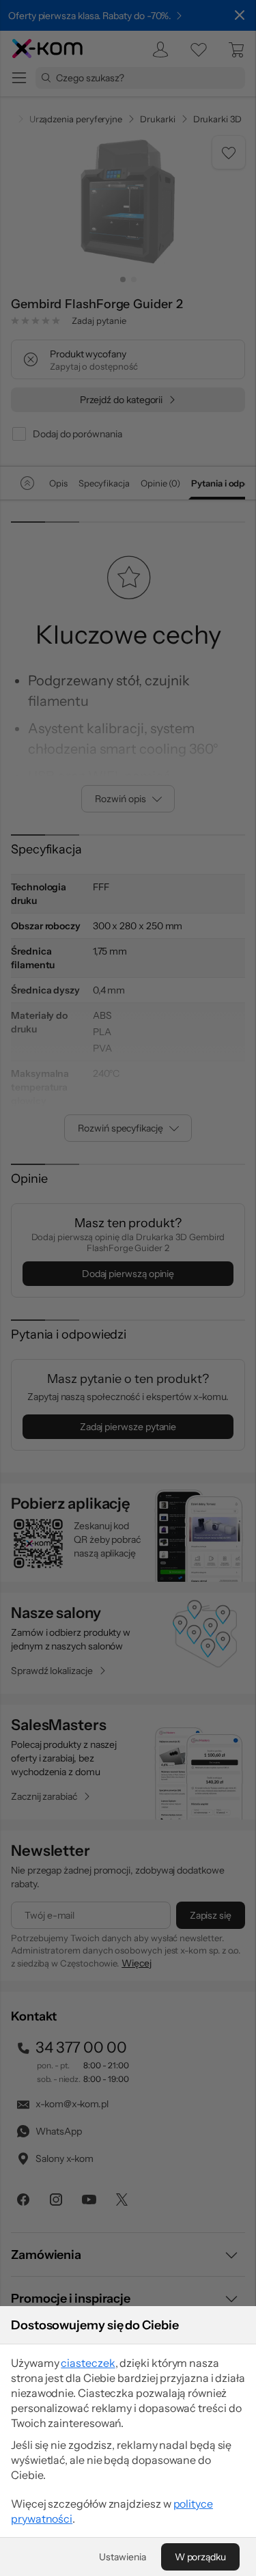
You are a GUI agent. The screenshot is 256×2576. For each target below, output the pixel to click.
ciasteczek (88, 2363)
